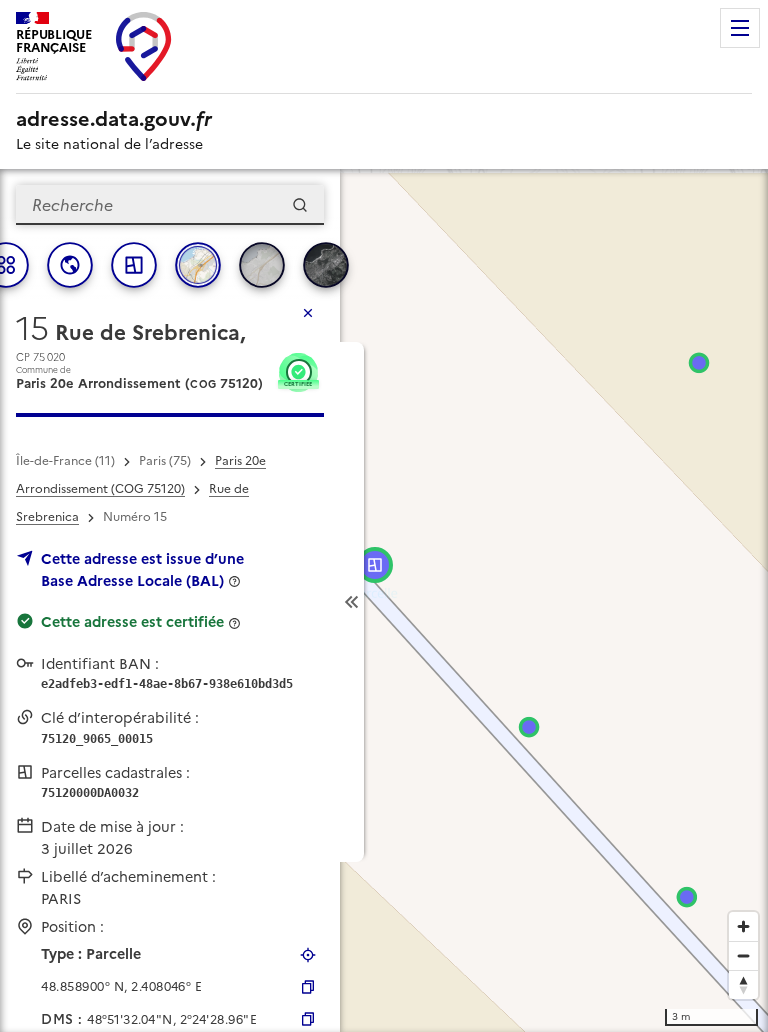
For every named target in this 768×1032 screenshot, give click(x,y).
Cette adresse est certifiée (132, 622)
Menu (740, 28)
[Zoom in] (743, 926)
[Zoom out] (743, 955)
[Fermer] (308, 313)
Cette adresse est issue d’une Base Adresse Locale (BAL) (142, 570)
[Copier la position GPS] (308, 987)
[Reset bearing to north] (743, 984)
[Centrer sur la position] (308, 955)
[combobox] (170, 205)
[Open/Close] (352, 602)
